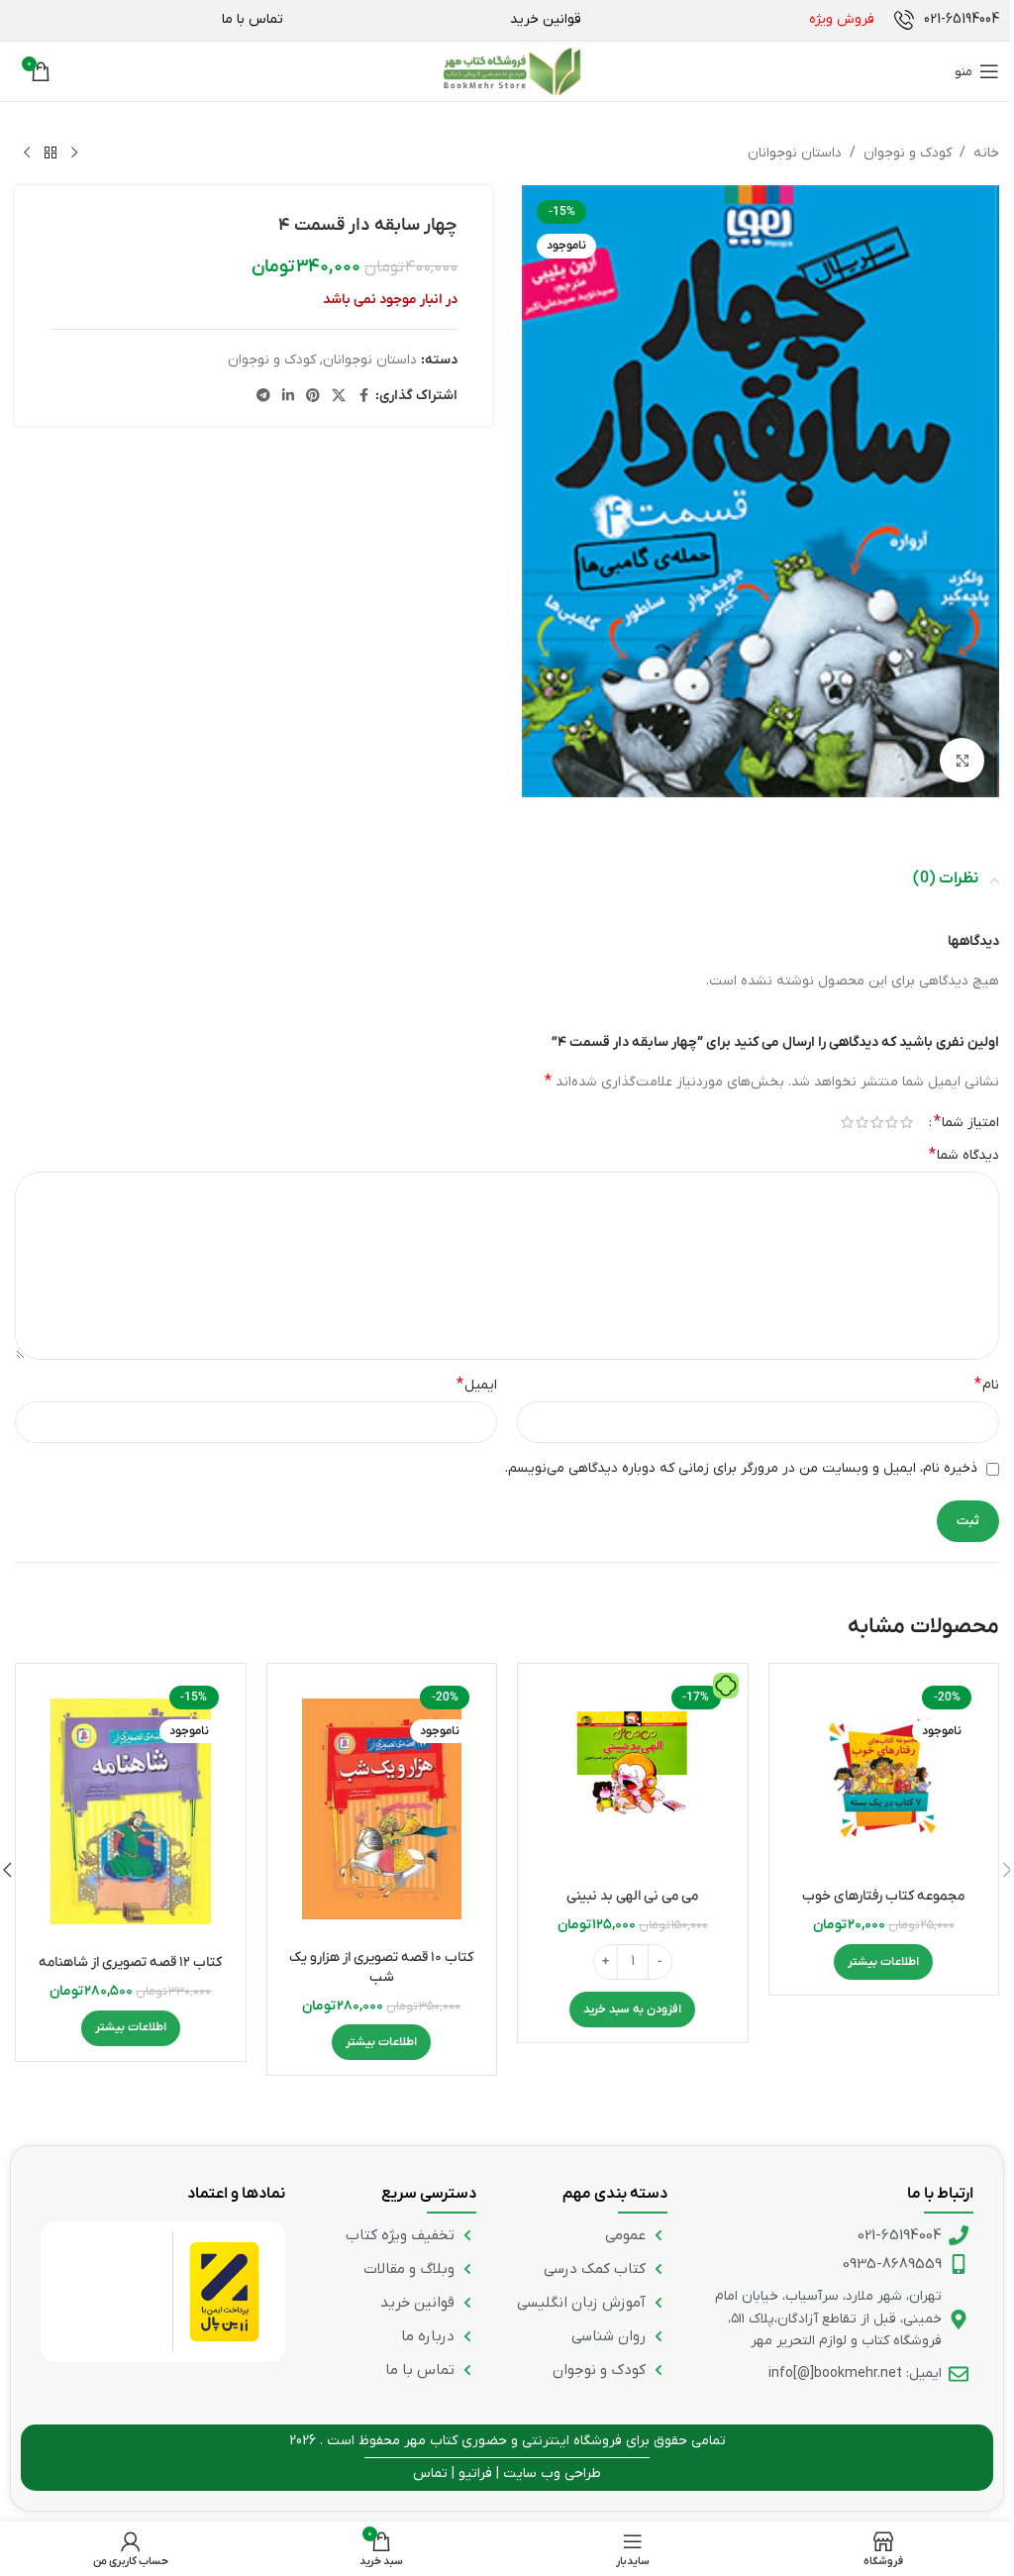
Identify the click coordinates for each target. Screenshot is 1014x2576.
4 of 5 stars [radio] (862, 1122)
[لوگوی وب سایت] (512, 71)
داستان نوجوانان (795, 153)
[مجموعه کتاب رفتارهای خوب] (884, 1779)
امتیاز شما (966, 1122)
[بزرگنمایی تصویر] (962, 760)
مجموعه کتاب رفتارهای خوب (883, 1896)
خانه (986, 153)
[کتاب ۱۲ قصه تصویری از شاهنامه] (131, 1811)
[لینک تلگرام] (263, 397)
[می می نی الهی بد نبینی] (633, 1779)
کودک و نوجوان (908, 153)
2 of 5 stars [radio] (892, 1122)
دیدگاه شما (964, 1155)
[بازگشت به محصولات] (51, 154)
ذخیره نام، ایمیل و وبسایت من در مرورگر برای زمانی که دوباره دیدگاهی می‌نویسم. (741, 1468)
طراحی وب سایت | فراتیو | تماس (507, 2473)
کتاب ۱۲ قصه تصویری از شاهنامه (130, 1962)
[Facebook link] (363, 397)
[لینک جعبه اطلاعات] (947, 20)
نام (987, 1385)
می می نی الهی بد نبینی (632, 1896)
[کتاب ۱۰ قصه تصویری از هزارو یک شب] (382, 1809)
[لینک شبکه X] (339, 397)
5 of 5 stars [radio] (847, 1122)
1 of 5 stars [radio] (907, 1122)
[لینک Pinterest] (313, 397)
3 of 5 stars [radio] (877, 1122)
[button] (632, 2009)
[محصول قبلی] (74, 154)
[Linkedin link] (288, 397)
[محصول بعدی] (27, 154)
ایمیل (477, 1385)
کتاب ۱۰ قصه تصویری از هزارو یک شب (381, 1967)
